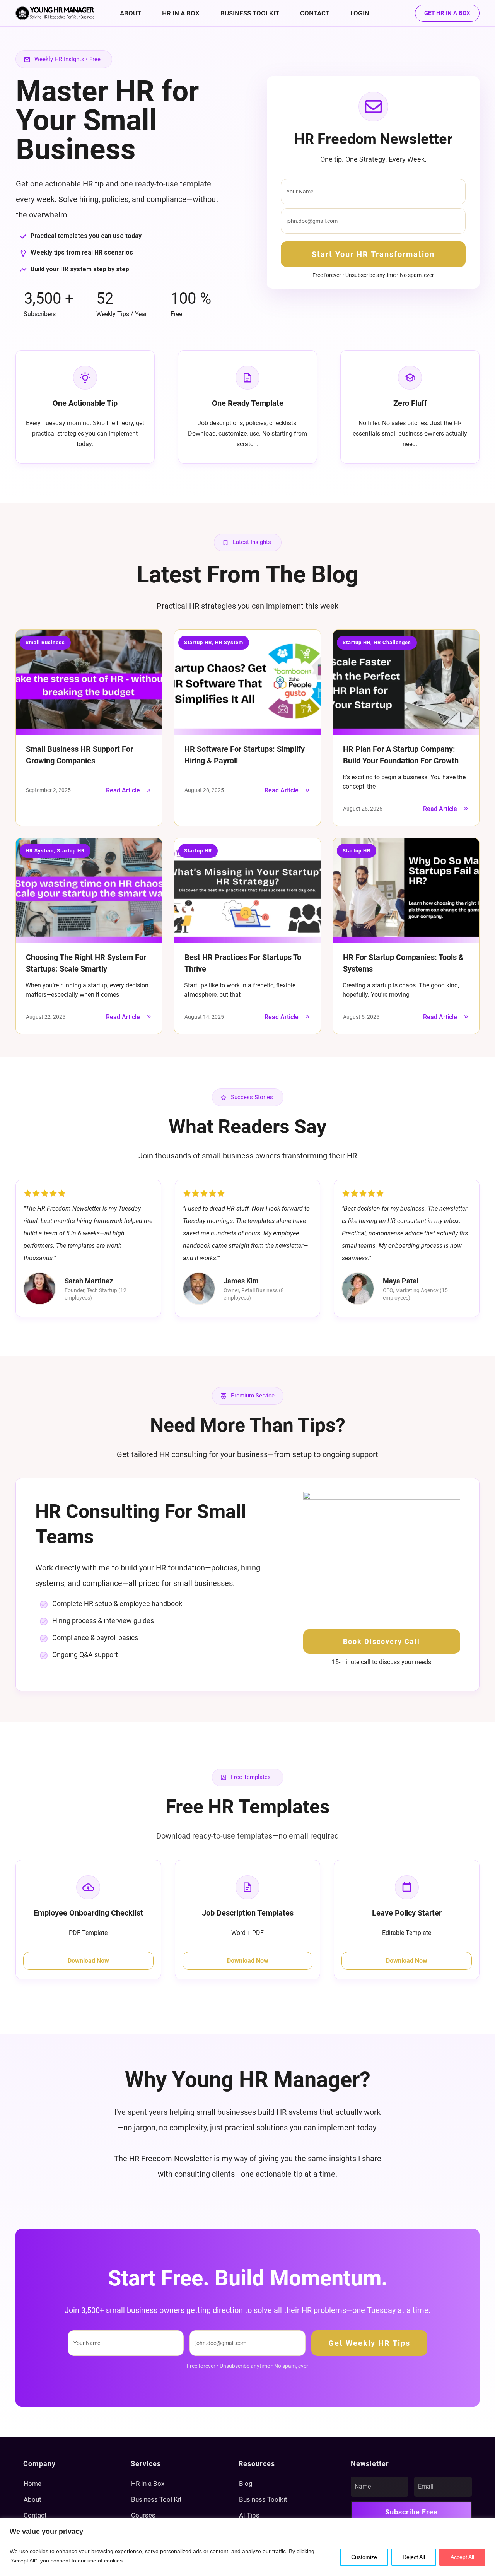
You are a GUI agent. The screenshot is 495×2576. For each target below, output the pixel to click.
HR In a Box (148, 2484)
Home (32, 2484)
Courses (143, 2515)
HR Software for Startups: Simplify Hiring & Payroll (247, 728)
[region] (247, 2547)
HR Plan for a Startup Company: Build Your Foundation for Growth (406, 728)
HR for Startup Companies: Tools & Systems (406, 936)
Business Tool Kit (156, 2499)
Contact (35, 2515)
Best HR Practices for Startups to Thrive (247, 936)
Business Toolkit (263, 2499)
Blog (246, 2484)
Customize (364, 2557)
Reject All (414, 2557)
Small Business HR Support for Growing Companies (89, 728)
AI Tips (249, 2515)
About (32, 2499)
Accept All (462, 2557)
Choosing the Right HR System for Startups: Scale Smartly (89, 936)
